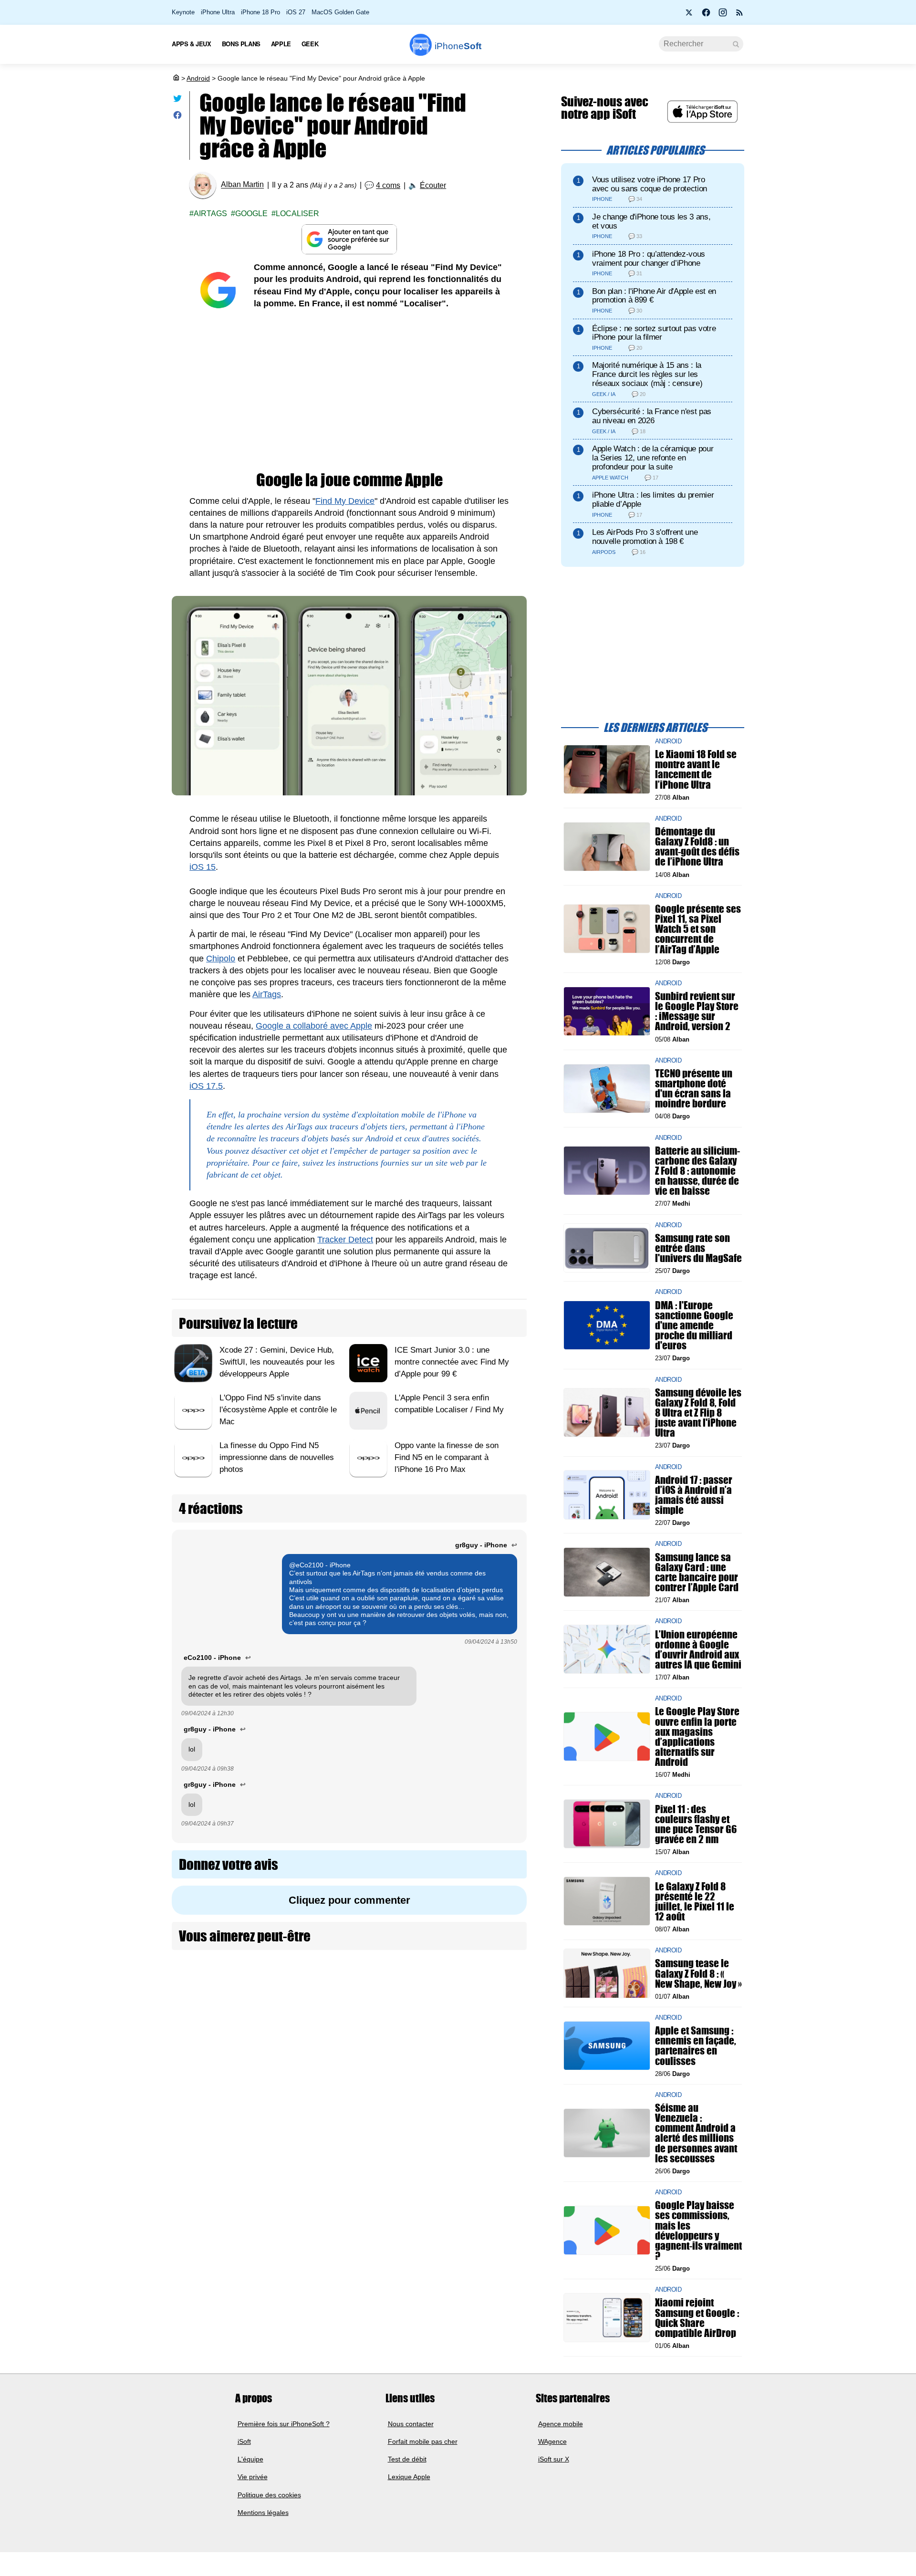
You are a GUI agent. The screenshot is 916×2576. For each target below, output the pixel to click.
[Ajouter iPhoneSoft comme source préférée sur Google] (349, 239)
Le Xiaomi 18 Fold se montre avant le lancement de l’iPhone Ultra (696, 769)
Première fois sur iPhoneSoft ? (284, 2423)
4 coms (388, 185)
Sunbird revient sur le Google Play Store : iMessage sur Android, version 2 (697, 1011)
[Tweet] (177, 100)
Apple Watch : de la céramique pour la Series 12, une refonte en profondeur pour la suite (653, 458)
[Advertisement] (349, 391)
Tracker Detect (345, 1240)
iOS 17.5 (206, 1086)
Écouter (433, 185)
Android (198, 78)
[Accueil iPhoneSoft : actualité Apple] (176, 78)
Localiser (297, 214)
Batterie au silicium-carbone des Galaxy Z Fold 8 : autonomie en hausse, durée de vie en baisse (697, 1170)
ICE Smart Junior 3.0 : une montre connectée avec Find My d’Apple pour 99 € (452, 1362)
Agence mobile (561, 2423)
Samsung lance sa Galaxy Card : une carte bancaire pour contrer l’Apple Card (697, 1572)
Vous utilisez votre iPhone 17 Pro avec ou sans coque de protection (650, 184)
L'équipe (250, 2459)
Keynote (183, 12)
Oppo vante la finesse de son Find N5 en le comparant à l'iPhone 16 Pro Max (447, 1457)
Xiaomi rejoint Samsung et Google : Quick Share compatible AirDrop (697, 2318)
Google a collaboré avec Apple (314, 1026)
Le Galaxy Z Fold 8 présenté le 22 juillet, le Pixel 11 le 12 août (695, 1901)
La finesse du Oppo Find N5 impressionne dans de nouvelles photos (277, 1457)
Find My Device (345, 501)
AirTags (267, 994)
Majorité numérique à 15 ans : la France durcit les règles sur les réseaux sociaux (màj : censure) (647, 374)
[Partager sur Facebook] (177, 117)
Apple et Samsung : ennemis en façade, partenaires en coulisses (696, 2046)
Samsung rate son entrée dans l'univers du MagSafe (698, 1248)
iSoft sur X (554, 2459)
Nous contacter (411, 2423)
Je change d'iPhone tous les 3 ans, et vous (651, 221)
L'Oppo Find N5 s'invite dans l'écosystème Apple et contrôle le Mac (278, 1410)
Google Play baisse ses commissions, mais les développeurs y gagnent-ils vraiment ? (698, 2230)
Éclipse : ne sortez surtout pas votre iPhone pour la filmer (654, 333)
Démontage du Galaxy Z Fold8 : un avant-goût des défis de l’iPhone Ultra (697, 847)
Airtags (210, 214)
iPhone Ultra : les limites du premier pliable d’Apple (653, 500)
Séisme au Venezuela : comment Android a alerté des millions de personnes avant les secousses (696, 2133)
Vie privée (253, 2477)
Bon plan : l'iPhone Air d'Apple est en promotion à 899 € (654, 296)
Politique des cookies (269, 2494)
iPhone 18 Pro (260, 12)
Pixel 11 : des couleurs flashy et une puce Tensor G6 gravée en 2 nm (696, 1824)
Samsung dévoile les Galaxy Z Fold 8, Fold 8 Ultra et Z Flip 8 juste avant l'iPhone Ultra (698, 1412)
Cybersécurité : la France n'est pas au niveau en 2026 (652, 416)
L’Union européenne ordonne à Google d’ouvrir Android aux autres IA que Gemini (698, 1649)
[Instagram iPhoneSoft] (723, 15)
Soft (458, 46)
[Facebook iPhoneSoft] (706, 15)
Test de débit (407, 2459)
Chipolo (221, 959)
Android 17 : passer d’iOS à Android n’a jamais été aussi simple (694, 1495)
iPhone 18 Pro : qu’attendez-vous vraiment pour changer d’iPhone (649, 259)
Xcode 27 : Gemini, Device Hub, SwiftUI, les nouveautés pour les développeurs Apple (277, 1362)
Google (251, 214)
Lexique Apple (409, 2477)
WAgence (552, 2441)
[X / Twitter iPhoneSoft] (689, 15)
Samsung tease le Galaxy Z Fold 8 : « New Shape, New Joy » (698, 1973)
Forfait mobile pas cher (423, 2441)
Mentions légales (263, 2513)
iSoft (244, 2441)
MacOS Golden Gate (340, 12)
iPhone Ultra (218, 12)
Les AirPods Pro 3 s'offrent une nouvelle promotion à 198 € (645, 537)
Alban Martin (242, 185)
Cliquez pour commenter (349, 1900)
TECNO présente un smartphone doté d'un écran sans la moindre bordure (694, 1089)
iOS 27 (296, 12)
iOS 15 (203, 867)
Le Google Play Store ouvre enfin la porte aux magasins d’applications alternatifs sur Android (697, 1736)
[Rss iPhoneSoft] (739, 15)
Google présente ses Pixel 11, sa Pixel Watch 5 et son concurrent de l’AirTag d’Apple (698, 929)
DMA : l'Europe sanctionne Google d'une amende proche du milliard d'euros (694, 1325)
